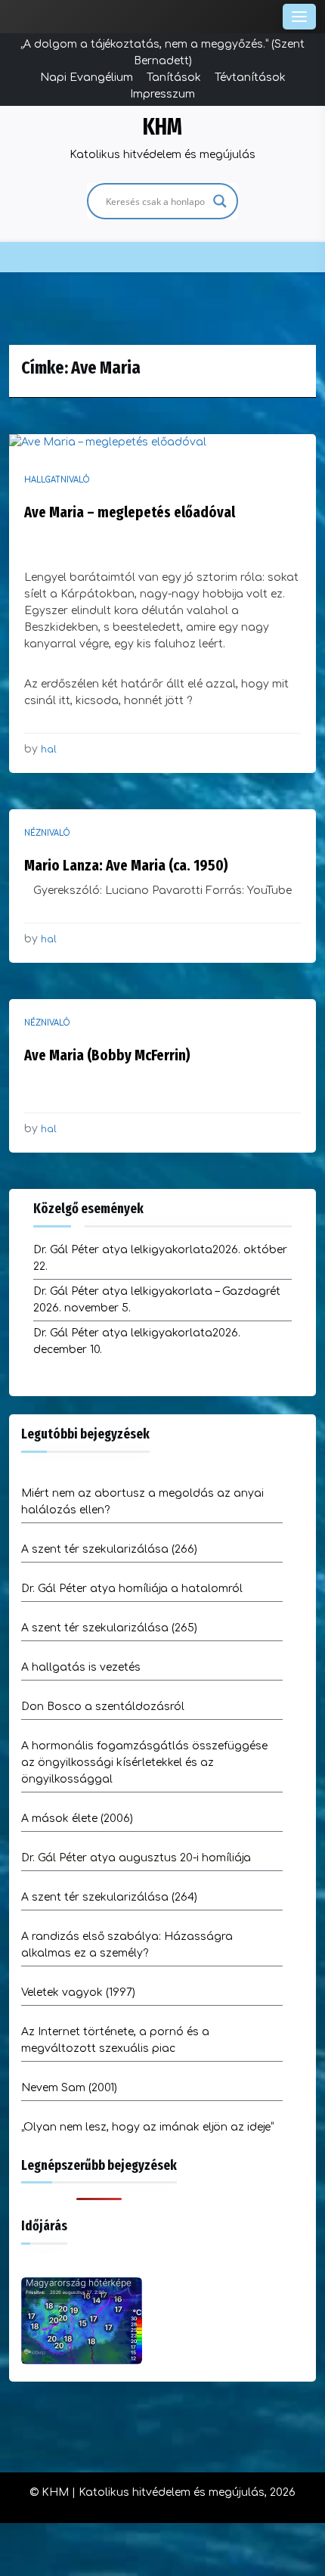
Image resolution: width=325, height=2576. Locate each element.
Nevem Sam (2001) (69, 2088)
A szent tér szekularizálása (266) (109, 1549)
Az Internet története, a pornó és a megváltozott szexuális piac (115, 2040)
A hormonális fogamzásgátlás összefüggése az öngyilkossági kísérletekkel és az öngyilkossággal (144, 1763)
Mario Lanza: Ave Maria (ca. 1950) (126, 865)
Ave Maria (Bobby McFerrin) (107, 1055)
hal (49, 750)
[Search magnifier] (220, 201)
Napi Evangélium (87, 78)
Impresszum (162, 94)
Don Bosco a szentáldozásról (103, 1707)
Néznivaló (47, 833)
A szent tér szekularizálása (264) (109, 1897)
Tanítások (174, 78)
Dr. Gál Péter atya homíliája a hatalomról (132, 1589)
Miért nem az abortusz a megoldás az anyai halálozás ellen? (142, 1502)
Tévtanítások (250, 78)
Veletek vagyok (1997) (78, 1993)
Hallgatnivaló (57, 480)
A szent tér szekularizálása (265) (109, 1628)
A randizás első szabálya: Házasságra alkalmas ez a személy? (127, 1945)
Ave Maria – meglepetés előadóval (130, 512)
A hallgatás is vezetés (81, 1667)
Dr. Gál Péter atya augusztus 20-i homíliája (136, 1858)
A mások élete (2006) (77, 1819)
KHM (162, 127)
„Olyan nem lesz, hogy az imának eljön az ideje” (147, 2127)
